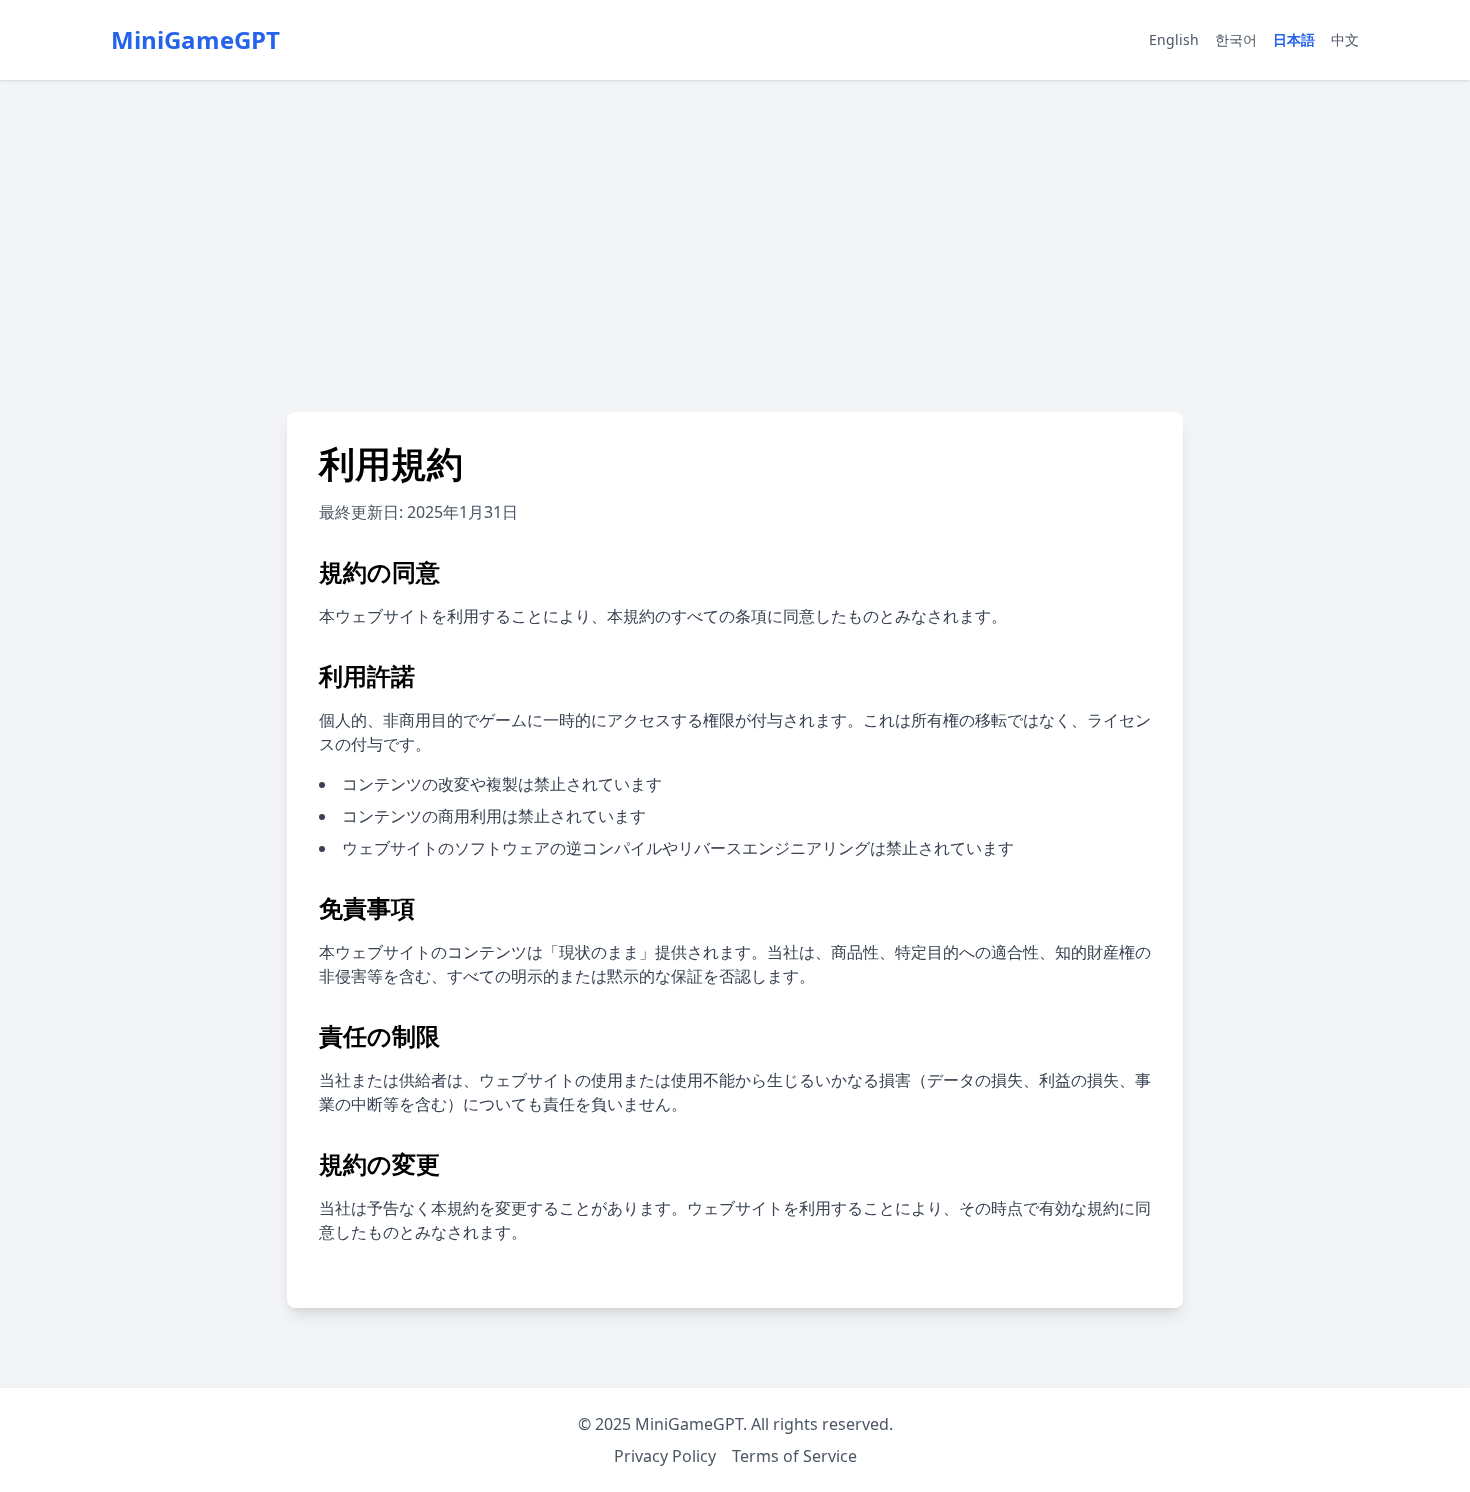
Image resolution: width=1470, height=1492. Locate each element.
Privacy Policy (665, 1456)
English (1174, 39)
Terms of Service (794, 1456)
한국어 (1236, 39)
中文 (1345, 39)
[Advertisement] (735, 230)
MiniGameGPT (195, 40)
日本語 (1294, 39)
